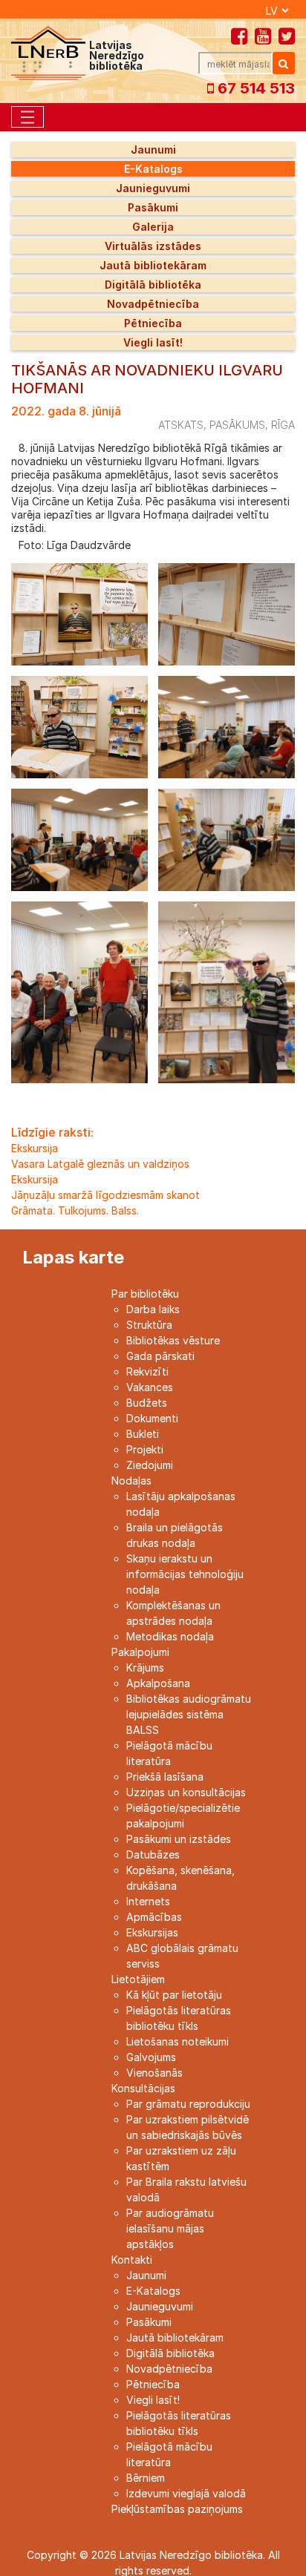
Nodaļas (131, 1481)
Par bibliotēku (145, 1294)
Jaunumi (153, 149)
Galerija (153, 227)
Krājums (145, 1667)
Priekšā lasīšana (165, 1777)
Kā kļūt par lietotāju (174, 1995)
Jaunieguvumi (153, 188)
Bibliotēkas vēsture (173, 1340)
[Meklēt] (284, 63)
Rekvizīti (147, 1371)
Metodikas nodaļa (170, 1636)
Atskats (181, 425)
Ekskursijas (152, 1932)
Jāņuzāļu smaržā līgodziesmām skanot (105, 1195)
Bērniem (146, 2478)
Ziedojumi (150, 1465)
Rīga (283, 425)
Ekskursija (35, 1148)
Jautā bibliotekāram (153, 265)
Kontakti (132, 2260)
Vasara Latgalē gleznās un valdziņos (100, 1164)
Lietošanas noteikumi (178, 2041)
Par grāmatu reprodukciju (188, 2104)
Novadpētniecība (153, 304)
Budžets (147, 1403)
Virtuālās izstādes (153, 246)
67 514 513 (254, 88)
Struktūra (149, 1325)
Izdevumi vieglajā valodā (186, 2493)
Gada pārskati (160, 1356)
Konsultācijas (143, 2088)
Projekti (145, 1449)
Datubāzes (153, 1854)
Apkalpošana (158, 1683)
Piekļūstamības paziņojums (177, 2509)
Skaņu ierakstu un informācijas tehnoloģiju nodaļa (185, 1574)
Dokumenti (152, 1418)
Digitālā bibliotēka (153, 285)
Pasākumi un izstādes (179, 1839)
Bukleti (143, 1434)
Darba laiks (153, 1309)
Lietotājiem (138, 1979)
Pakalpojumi (140, 1652)
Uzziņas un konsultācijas (186, 1792)
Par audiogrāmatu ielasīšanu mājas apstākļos (170, 2228)
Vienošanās (154, 2073)
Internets (148, 1901)
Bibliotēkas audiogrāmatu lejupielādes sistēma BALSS (189, 1714)
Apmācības (154, 1917)
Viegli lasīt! (153, 342)
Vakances (150, 1387)
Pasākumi (153, 207)
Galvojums (151, 2057)
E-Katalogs (153, 169)
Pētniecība (153, 323)
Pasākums (237, 425)
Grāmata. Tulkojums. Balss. (75, 1210)
